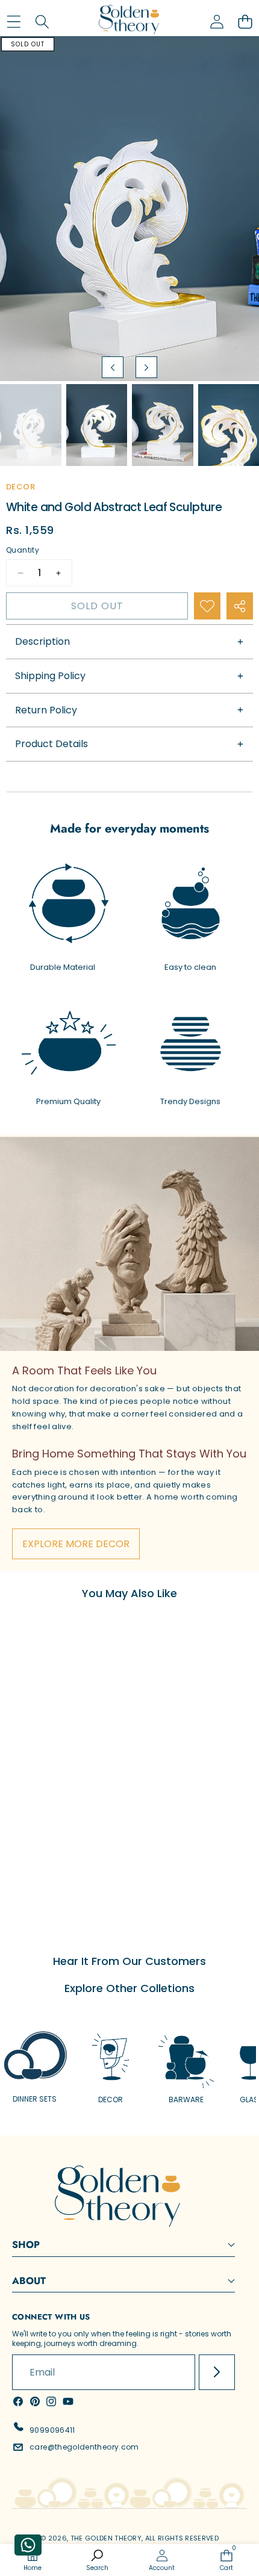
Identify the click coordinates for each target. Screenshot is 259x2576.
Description (42, 641)
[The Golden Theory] (129, 22)
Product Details (51, 744)
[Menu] (14, 22)
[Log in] (217, 22)
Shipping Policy (50, 676)
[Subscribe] (217, 2373)
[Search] (42, 22)
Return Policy (46, 710)
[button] (245, 22)
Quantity (23, 550)
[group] (31, 425)
